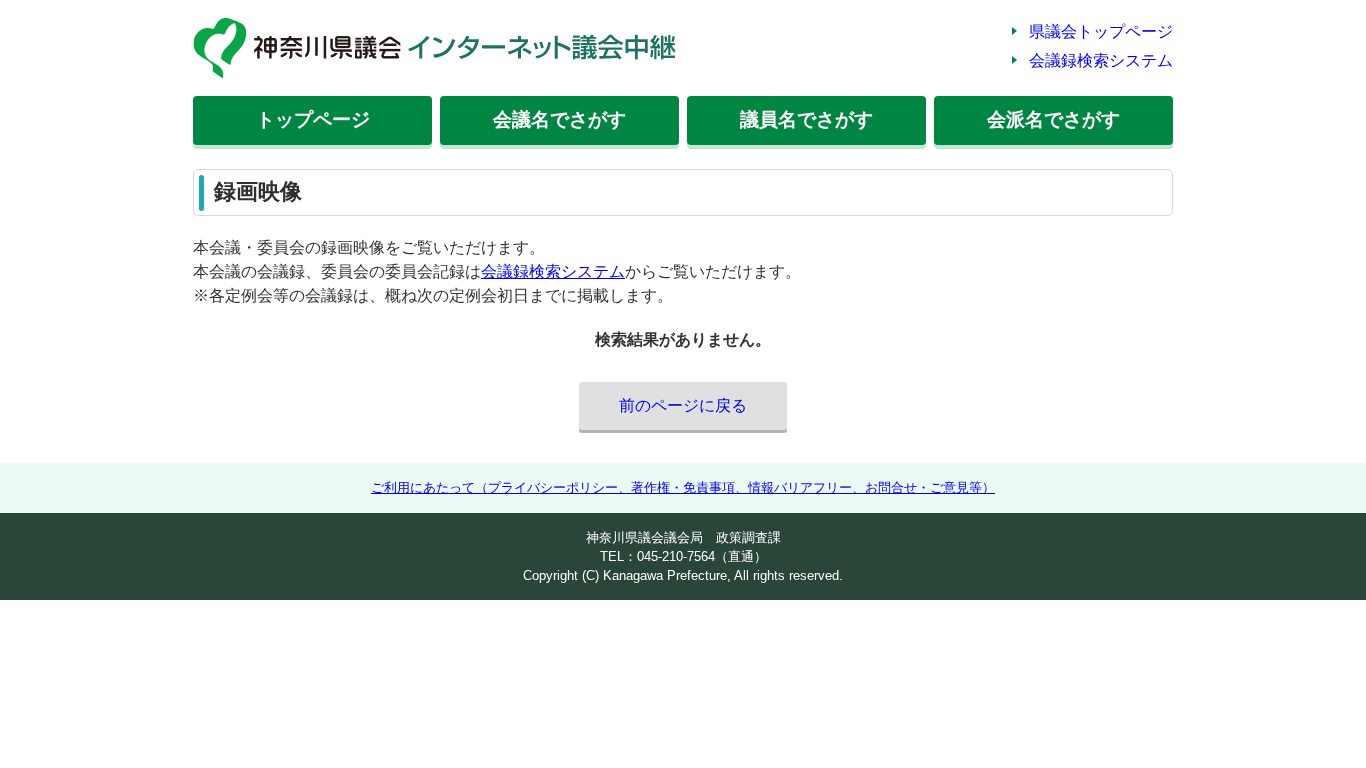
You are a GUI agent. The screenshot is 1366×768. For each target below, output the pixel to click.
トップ (313, 119)
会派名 (1053, 119)
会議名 (559, 119)
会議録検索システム (1101, 60)
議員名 (806, 119)
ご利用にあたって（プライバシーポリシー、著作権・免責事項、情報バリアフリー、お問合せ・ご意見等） (683, 487)
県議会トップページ (1101, 31)
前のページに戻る (683, 405)
